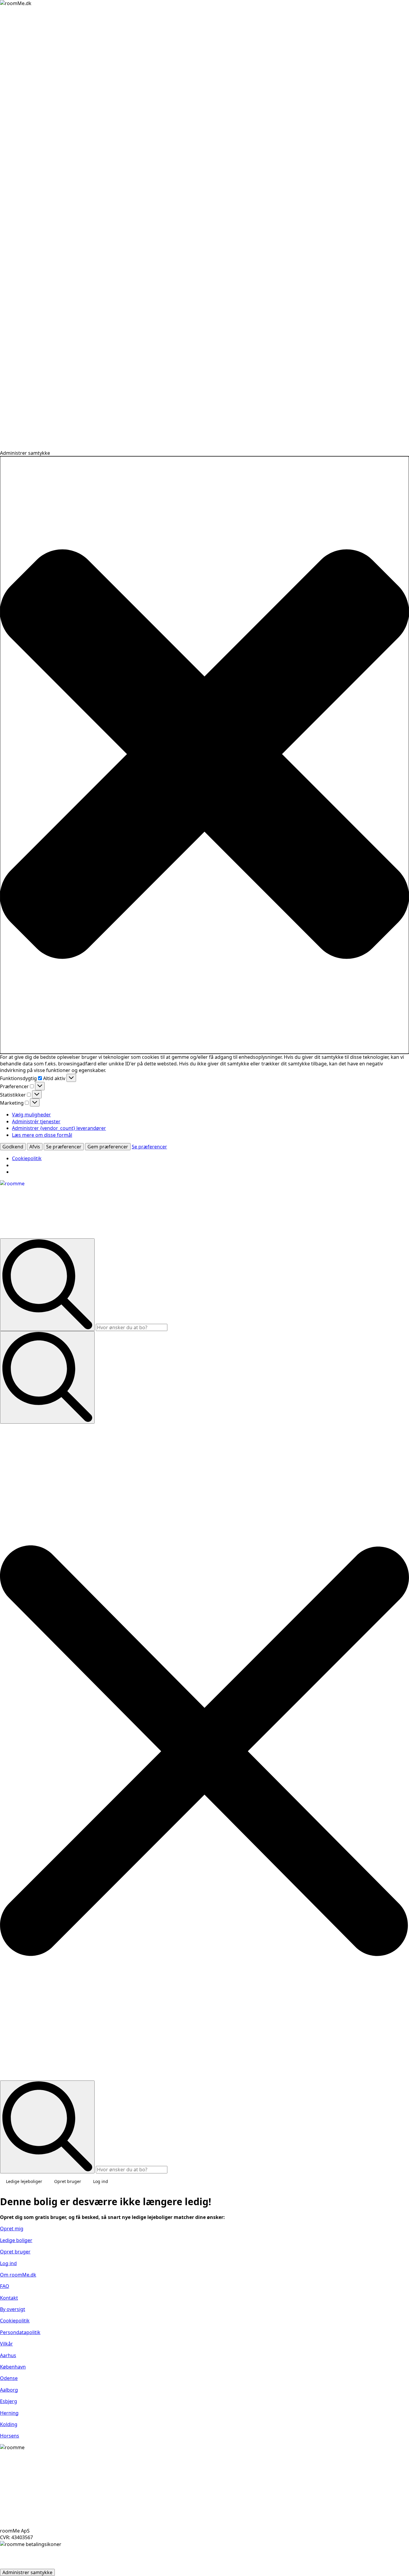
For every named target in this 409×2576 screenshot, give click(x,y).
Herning (9, 2413)
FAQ (5, 2286)
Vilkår (6, 2344)
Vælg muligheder (31, 1115)
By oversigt (13, 2309)
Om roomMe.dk (18, 2275)
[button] (205, 755)
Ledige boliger (16, 2240)
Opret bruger (68, 2181)
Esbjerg (9, 2401)
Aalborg (9, 2390)
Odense (9, 2378)
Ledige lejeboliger (24, 2181)
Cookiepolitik (27, 1158)
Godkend (13, 1147)
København (13, 2367)
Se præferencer (64, 1147)
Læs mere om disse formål (42, 1135)
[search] (47, 1285)
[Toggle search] (47, 1377)
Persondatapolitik (20, 2332)
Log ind (101, 2181)
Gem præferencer (108, 1147)
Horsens (10, 2436)
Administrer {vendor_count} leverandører (59, 1128)
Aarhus (8, 2355)
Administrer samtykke (27, 2572)
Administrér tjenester (36, 1121)
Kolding (9, 2424)
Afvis (35, 1147)
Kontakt (9, 2298)
